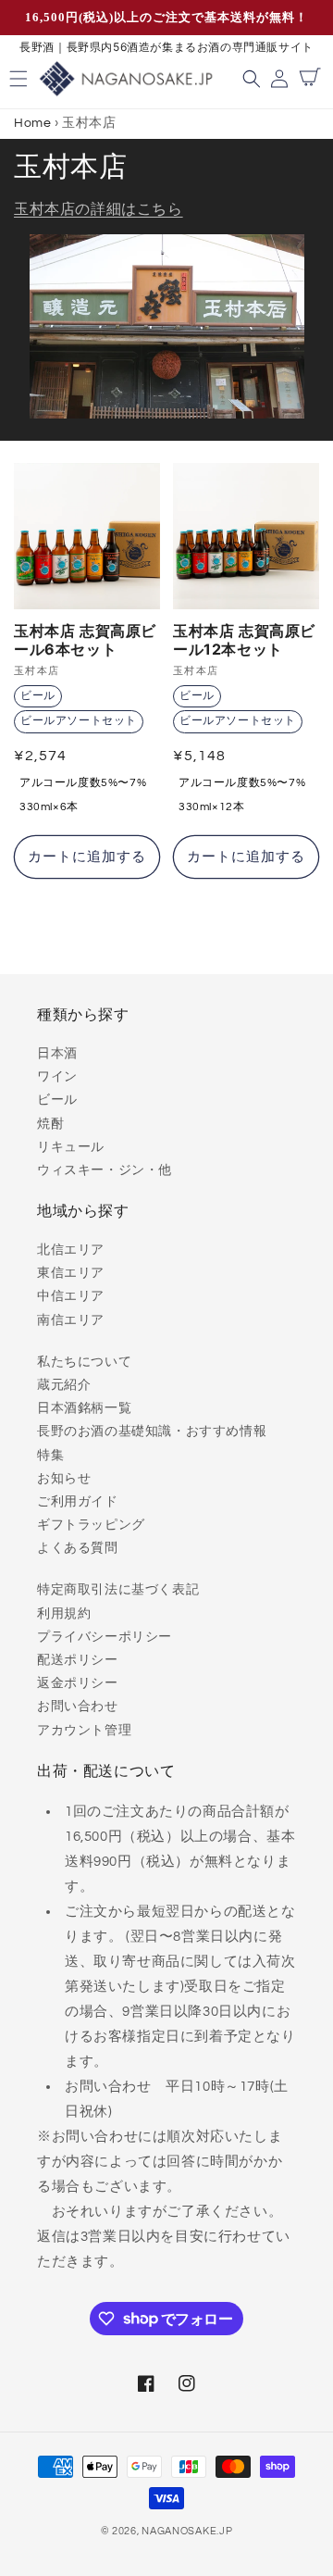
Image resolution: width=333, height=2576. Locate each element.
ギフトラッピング (91, 1525)
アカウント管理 (84, 1731)
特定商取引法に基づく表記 (118, 1590)
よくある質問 (78, 1548)
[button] (254, 79)
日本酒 (57, 1054)
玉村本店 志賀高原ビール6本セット (85, 640)
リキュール (71, 1147)
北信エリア (71, 1250)
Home (32, 123)
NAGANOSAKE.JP (187, 2531)
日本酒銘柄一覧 (84, 1408)
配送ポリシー (78, 1660)
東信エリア (71, 1273)
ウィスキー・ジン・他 (105, 1170)
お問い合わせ (78, 1707)
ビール (57, 1100)
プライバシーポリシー (105, 1637)
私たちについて (84, 1362)
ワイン (57, 1077)
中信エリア (71, 1296)
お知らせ (64, 1479)
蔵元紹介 (64, 1385)
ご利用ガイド (78, 1502)
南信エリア (71, 1320)
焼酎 (50, 1124)
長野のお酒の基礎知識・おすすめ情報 (152, 1432)
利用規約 (64, 1614)
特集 (50, 1456)
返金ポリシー (78, 1683)
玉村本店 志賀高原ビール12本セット (244, 640)
